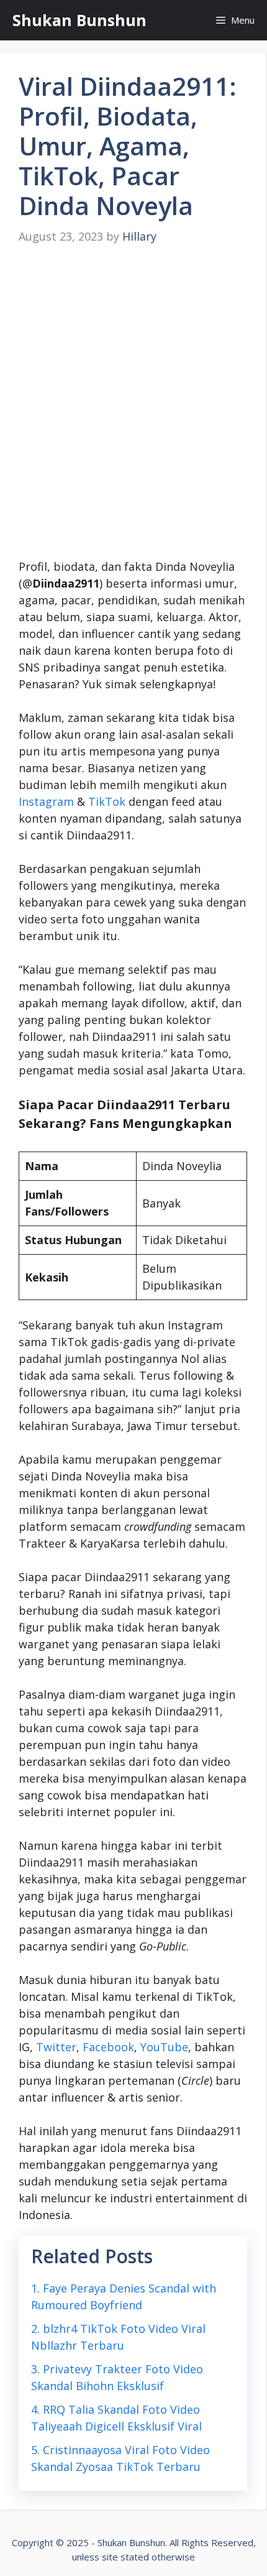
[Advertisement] (133, 402)
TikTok (107, 801)
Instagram (46, 801)
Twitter (56, 2047)
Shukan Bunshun (79, 20)
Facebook (108, 2047)
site (110, 2557)
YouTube (164, 2047)
